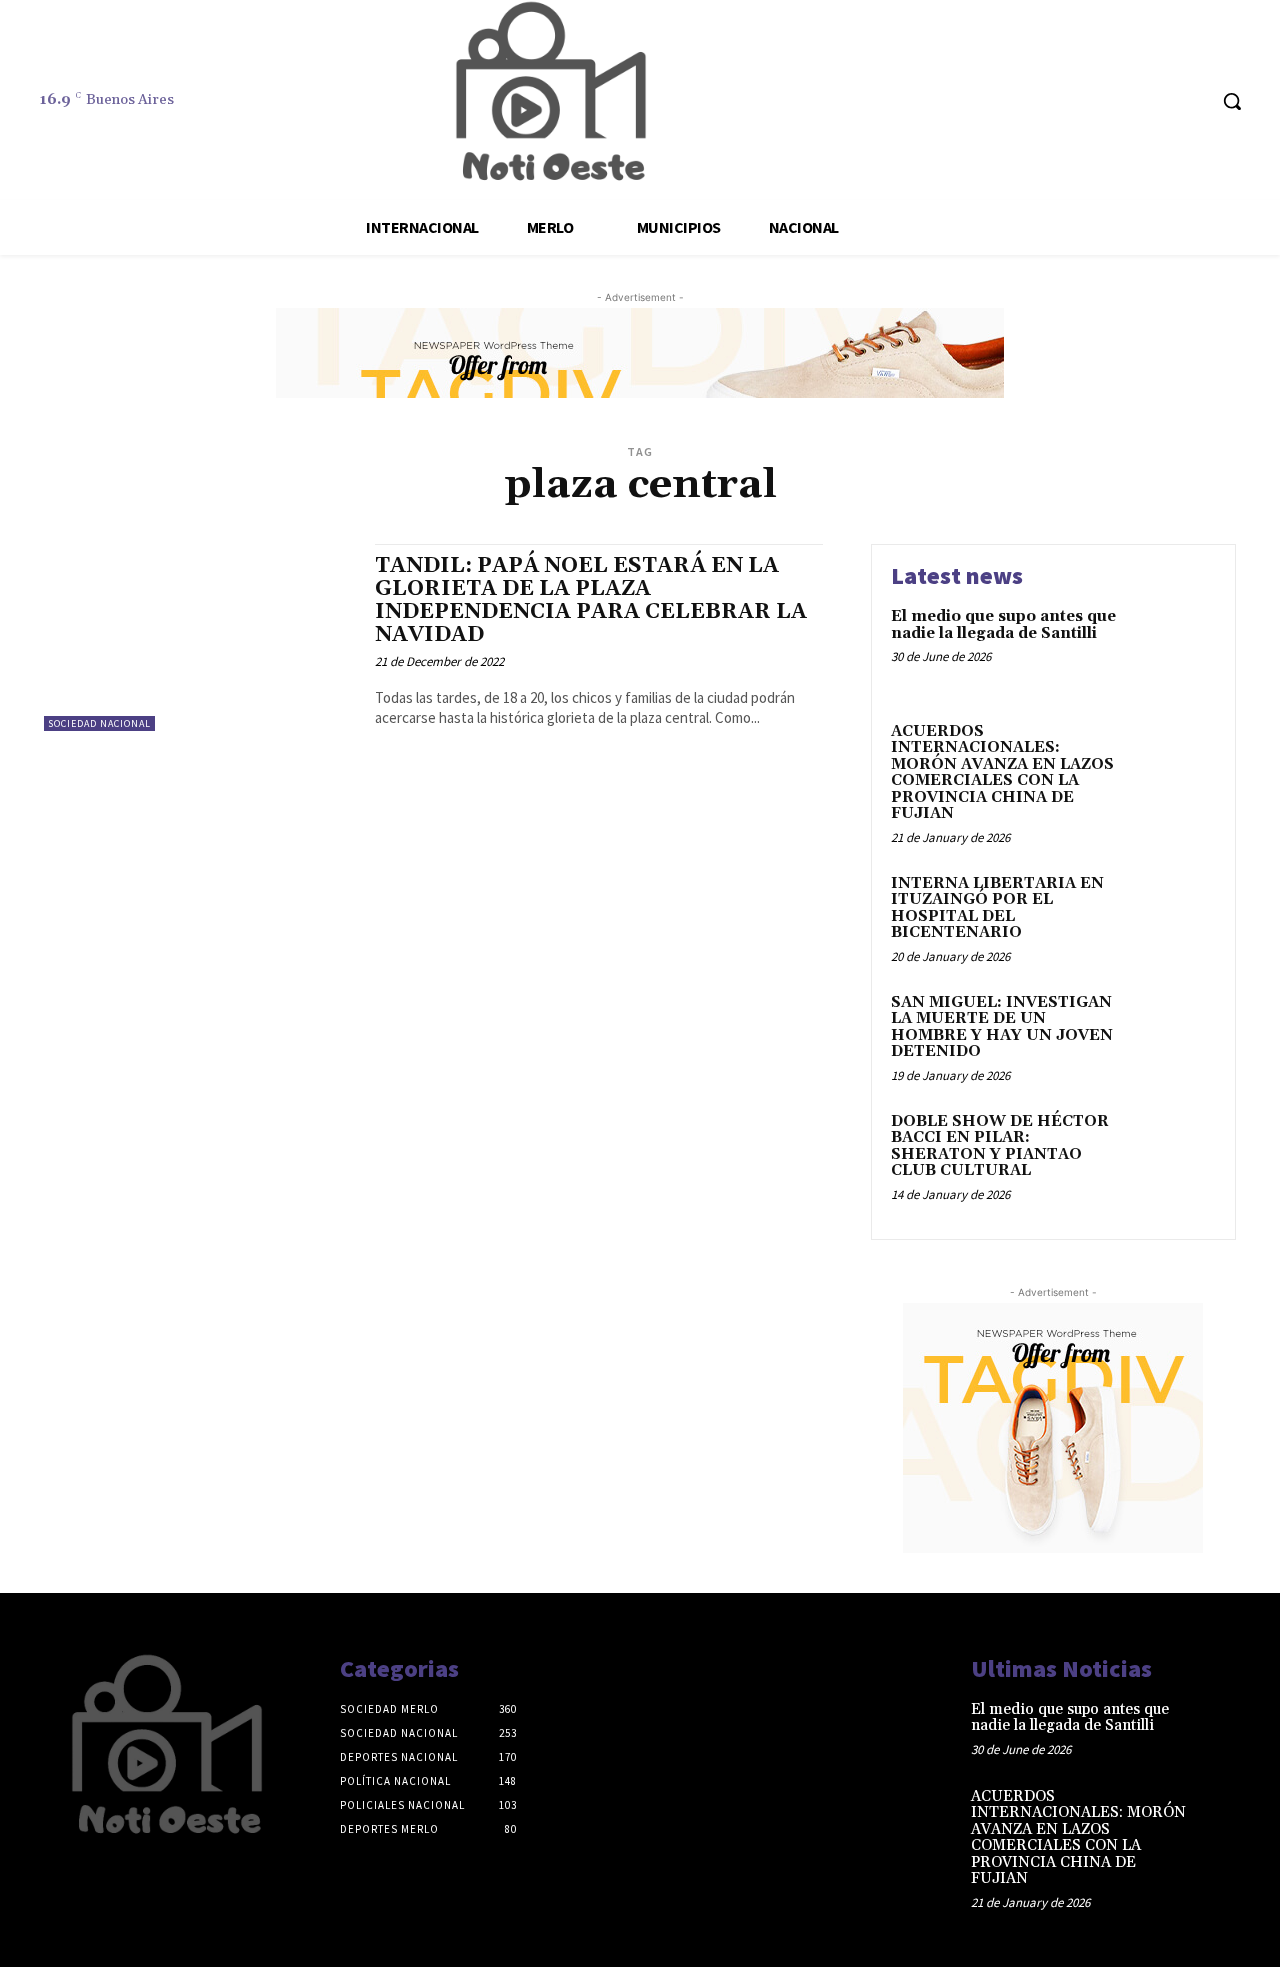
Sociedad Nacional (99, 723)
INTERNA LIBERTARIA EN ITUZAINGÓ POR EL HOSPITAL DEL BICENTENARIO (997, 908)
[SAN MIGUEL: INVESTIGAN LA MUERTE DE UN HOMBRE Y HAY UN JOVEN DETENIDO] (1173, 1033)
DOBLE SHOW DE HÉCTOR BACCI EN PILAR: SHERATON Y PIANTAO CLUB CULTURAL (1000, 1146)
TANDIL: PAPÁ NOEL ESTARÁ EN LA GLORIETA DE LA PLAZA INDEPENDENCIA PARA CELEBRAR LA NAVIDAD (591, 600)
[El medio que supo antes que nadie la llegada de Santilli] (1173, 647)
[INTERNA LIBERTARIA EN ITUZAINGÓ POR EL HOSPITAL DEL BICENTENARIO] (1173, 914)
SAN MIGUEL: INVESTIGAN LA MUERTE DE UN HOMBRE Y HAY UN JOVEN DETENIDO (1002, 1027)
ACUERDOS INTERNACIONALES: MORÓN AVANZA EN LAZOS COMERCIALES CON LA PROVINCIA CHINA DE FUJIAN (1002, 773)
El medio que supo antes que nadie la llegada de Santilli (1003, 625)
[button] (1232, 101)
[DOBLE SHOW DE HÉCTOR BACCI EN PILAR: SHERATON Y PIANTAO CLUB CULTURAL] (1173, 1152)
